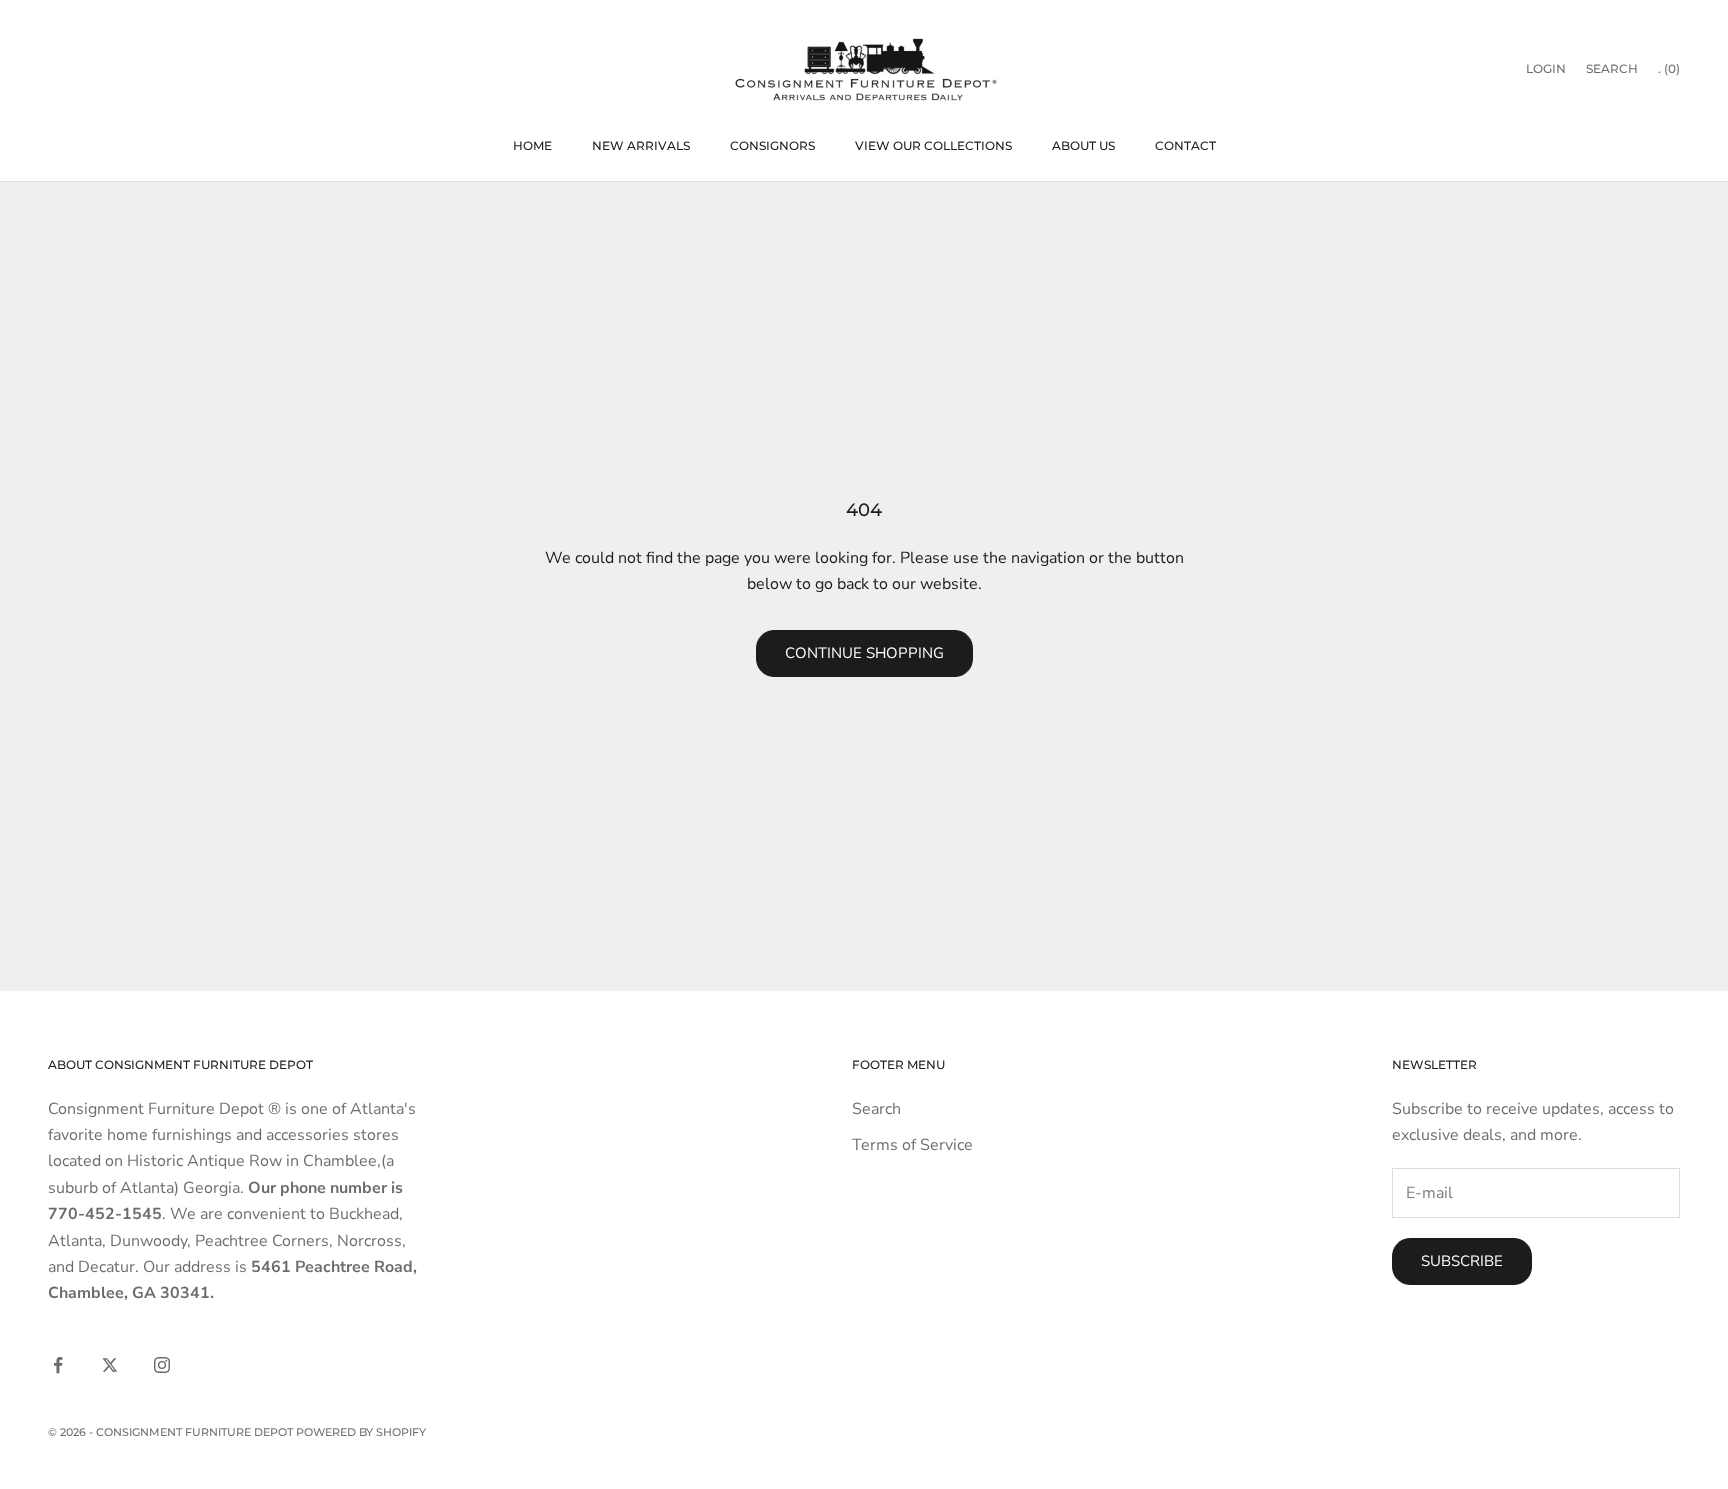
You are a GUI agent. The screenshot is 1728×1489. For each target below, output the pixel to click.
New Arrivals (641, 145)
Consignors (772, 145)
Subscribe (1462, 1261)
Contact (1185, 145)
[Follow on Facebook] (58, 1365)
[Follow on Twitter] (110, 1365)
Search (876, 1109)
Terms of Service (912, 1145)
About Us (1083, 145)
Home (532, 145)
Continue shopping (864, 653)
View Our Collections (933, 145)
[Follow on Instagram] (162, 1365)
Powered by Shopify (361, 1432)
